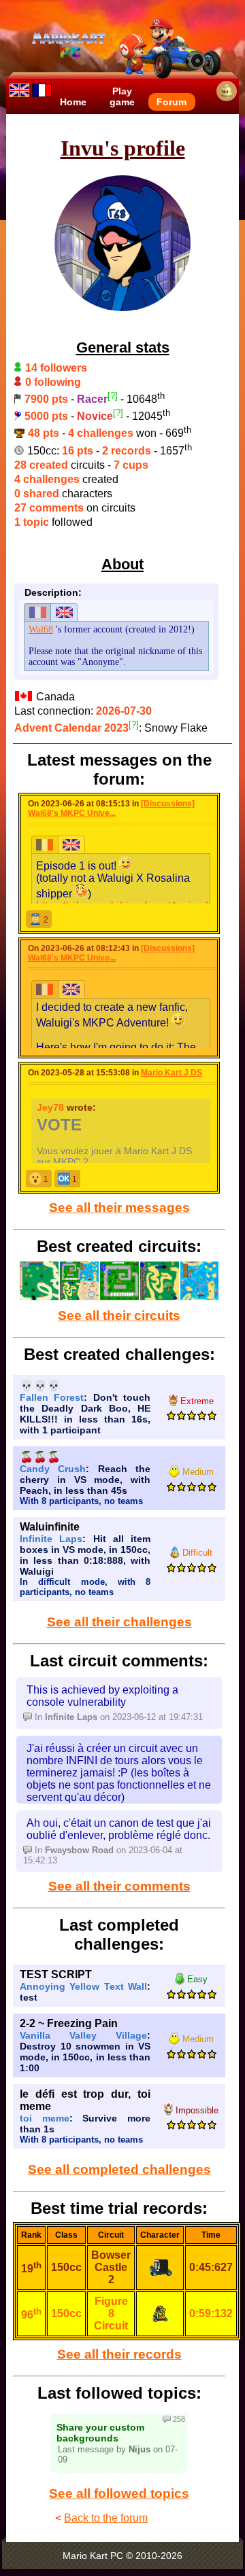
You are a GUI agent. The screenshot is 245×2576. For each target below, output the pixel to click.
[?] (113, 396)
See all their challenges (119, 1622)
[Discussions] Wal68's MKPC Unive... (111, 808)
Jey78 (50, 1107)
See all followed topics (119, 2493)
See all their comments (119, 1886)
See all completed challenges (119, 2169)
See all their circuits (119, 1316)
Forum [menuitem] (171, 102)
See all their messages (119, 1207)
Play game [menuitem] (122, 96)
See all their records (119, 2354)
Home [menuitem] (73, 102)
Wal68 (41, 629)
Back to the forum (106, 2518)
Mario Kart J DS (171, 1073)
